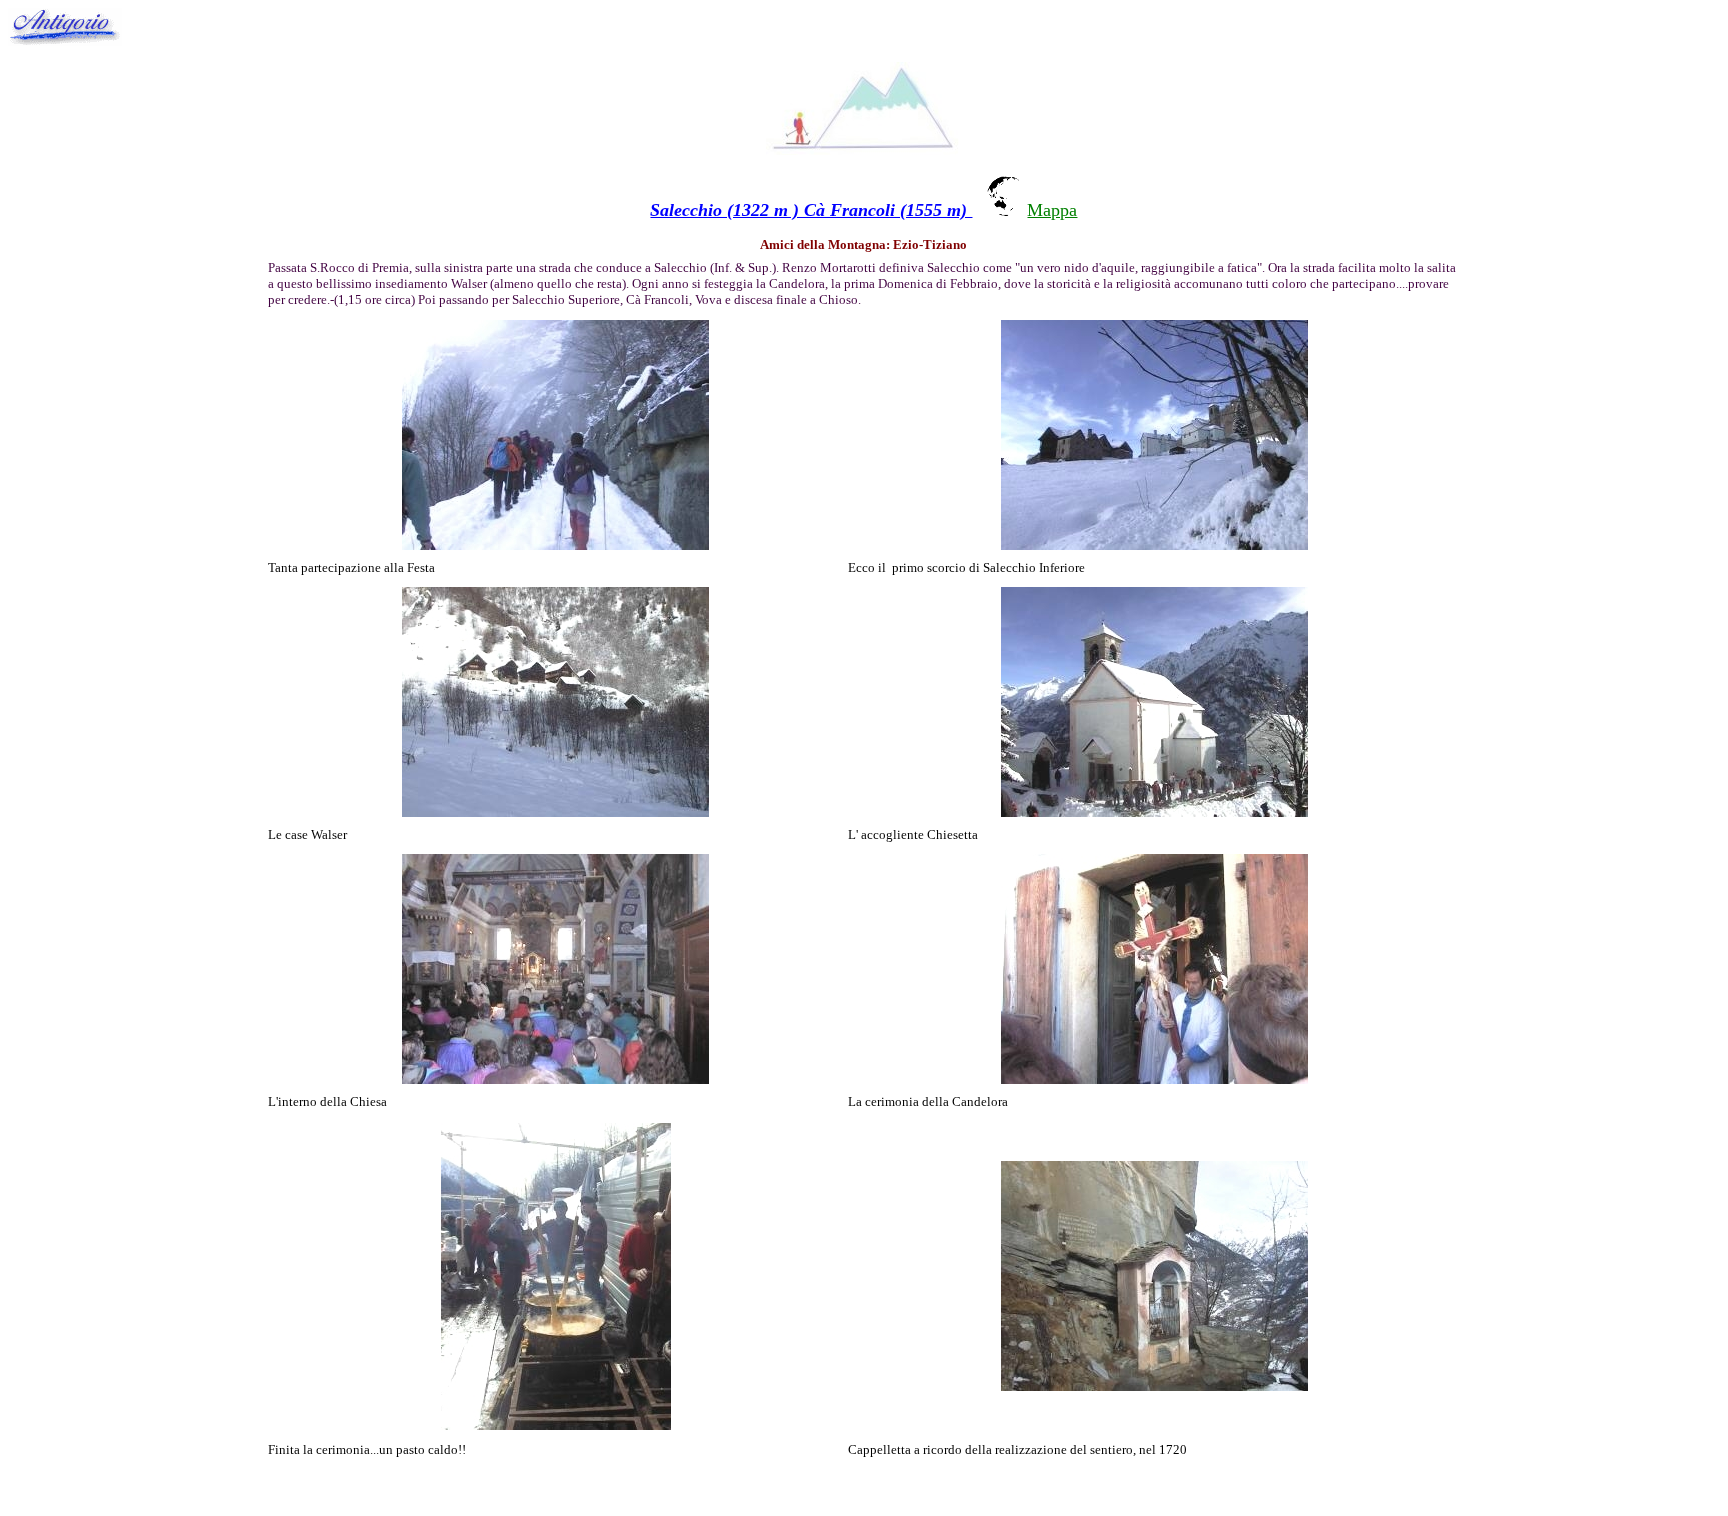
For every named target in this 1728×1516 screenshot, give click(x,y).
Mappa (1052, 210)
